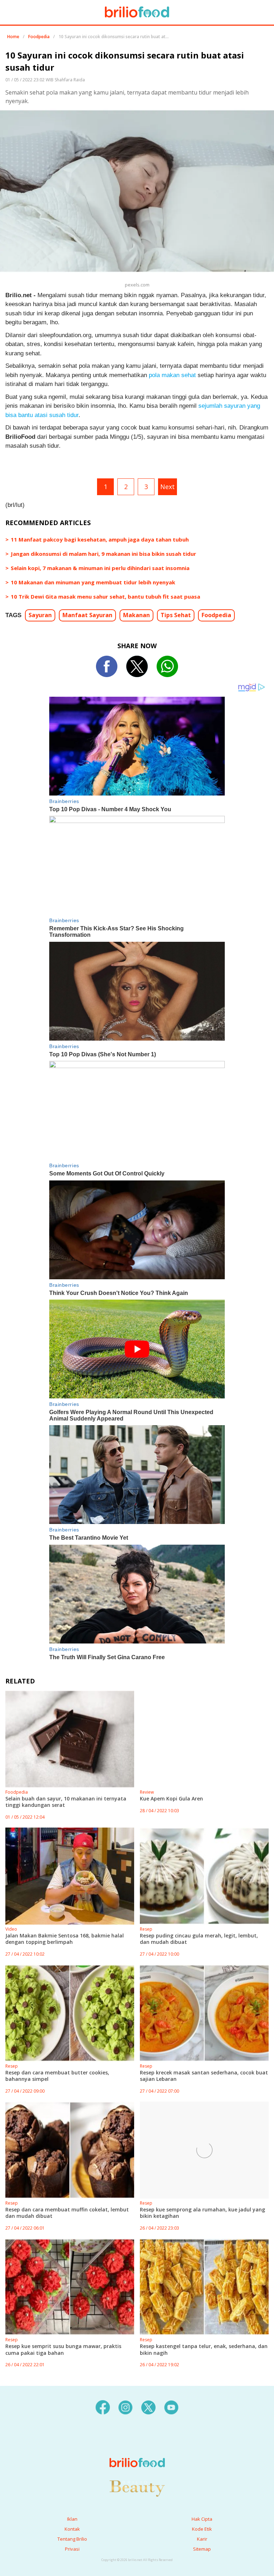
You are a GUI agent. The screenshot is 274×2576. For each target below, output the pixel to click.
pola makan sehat (172, 375)
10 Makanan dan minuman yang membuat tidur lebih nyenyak (93, 582)
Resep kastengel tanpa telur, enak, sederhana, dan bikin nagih (204, 2349)
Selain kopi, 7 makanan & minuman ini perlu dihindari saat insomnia (100, 568)
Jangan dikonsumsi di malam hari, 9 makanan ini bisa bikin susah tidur (103, 554)
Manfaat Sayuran (87, 615)
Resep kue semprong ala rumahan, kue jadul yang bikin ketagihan (202, 2213)
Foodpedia (39, 37)
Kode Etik (202, 2529)
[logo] (137, 2448)
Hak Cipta (202, 2519)
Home (13, 37)
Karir (202, 2539)
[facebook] (103, 2407)
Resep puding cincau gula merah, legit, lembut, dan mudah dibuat (199, 1939)
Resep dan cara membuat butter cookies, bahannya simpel (57, 2076)
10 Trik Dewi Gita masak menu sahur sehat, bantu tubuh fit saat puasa (105, 596)
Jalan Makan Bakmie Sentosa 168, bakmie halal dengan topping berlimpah (65, 1939)
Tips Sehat (176, 615)
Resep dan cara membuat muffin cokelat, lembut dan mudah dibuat (67, 2213)
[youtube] (171, 2407)
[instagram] (126, 2407)
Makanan (136, 615)
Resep (146, 1929)
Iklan (72, 2519)
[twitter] (148, 2407)
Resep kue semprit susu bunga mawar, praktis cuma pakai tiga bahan (63, 2349)
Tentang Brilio (72, 2539)
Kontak (72, 2529)
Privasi (72, 2549)
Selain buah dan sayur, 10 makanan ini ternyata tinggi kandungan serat (66, 1802)
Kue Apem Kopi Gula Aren (171, 1798)
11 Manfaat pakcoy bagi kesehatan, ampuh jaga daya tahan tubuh (100, 539)
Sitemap (202, 2549)
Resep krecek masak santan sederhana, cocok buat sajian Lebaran (204, 2076)
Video (11, 1929)
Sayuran (40, 615)
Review (147, 1792)
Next (168, 487)
